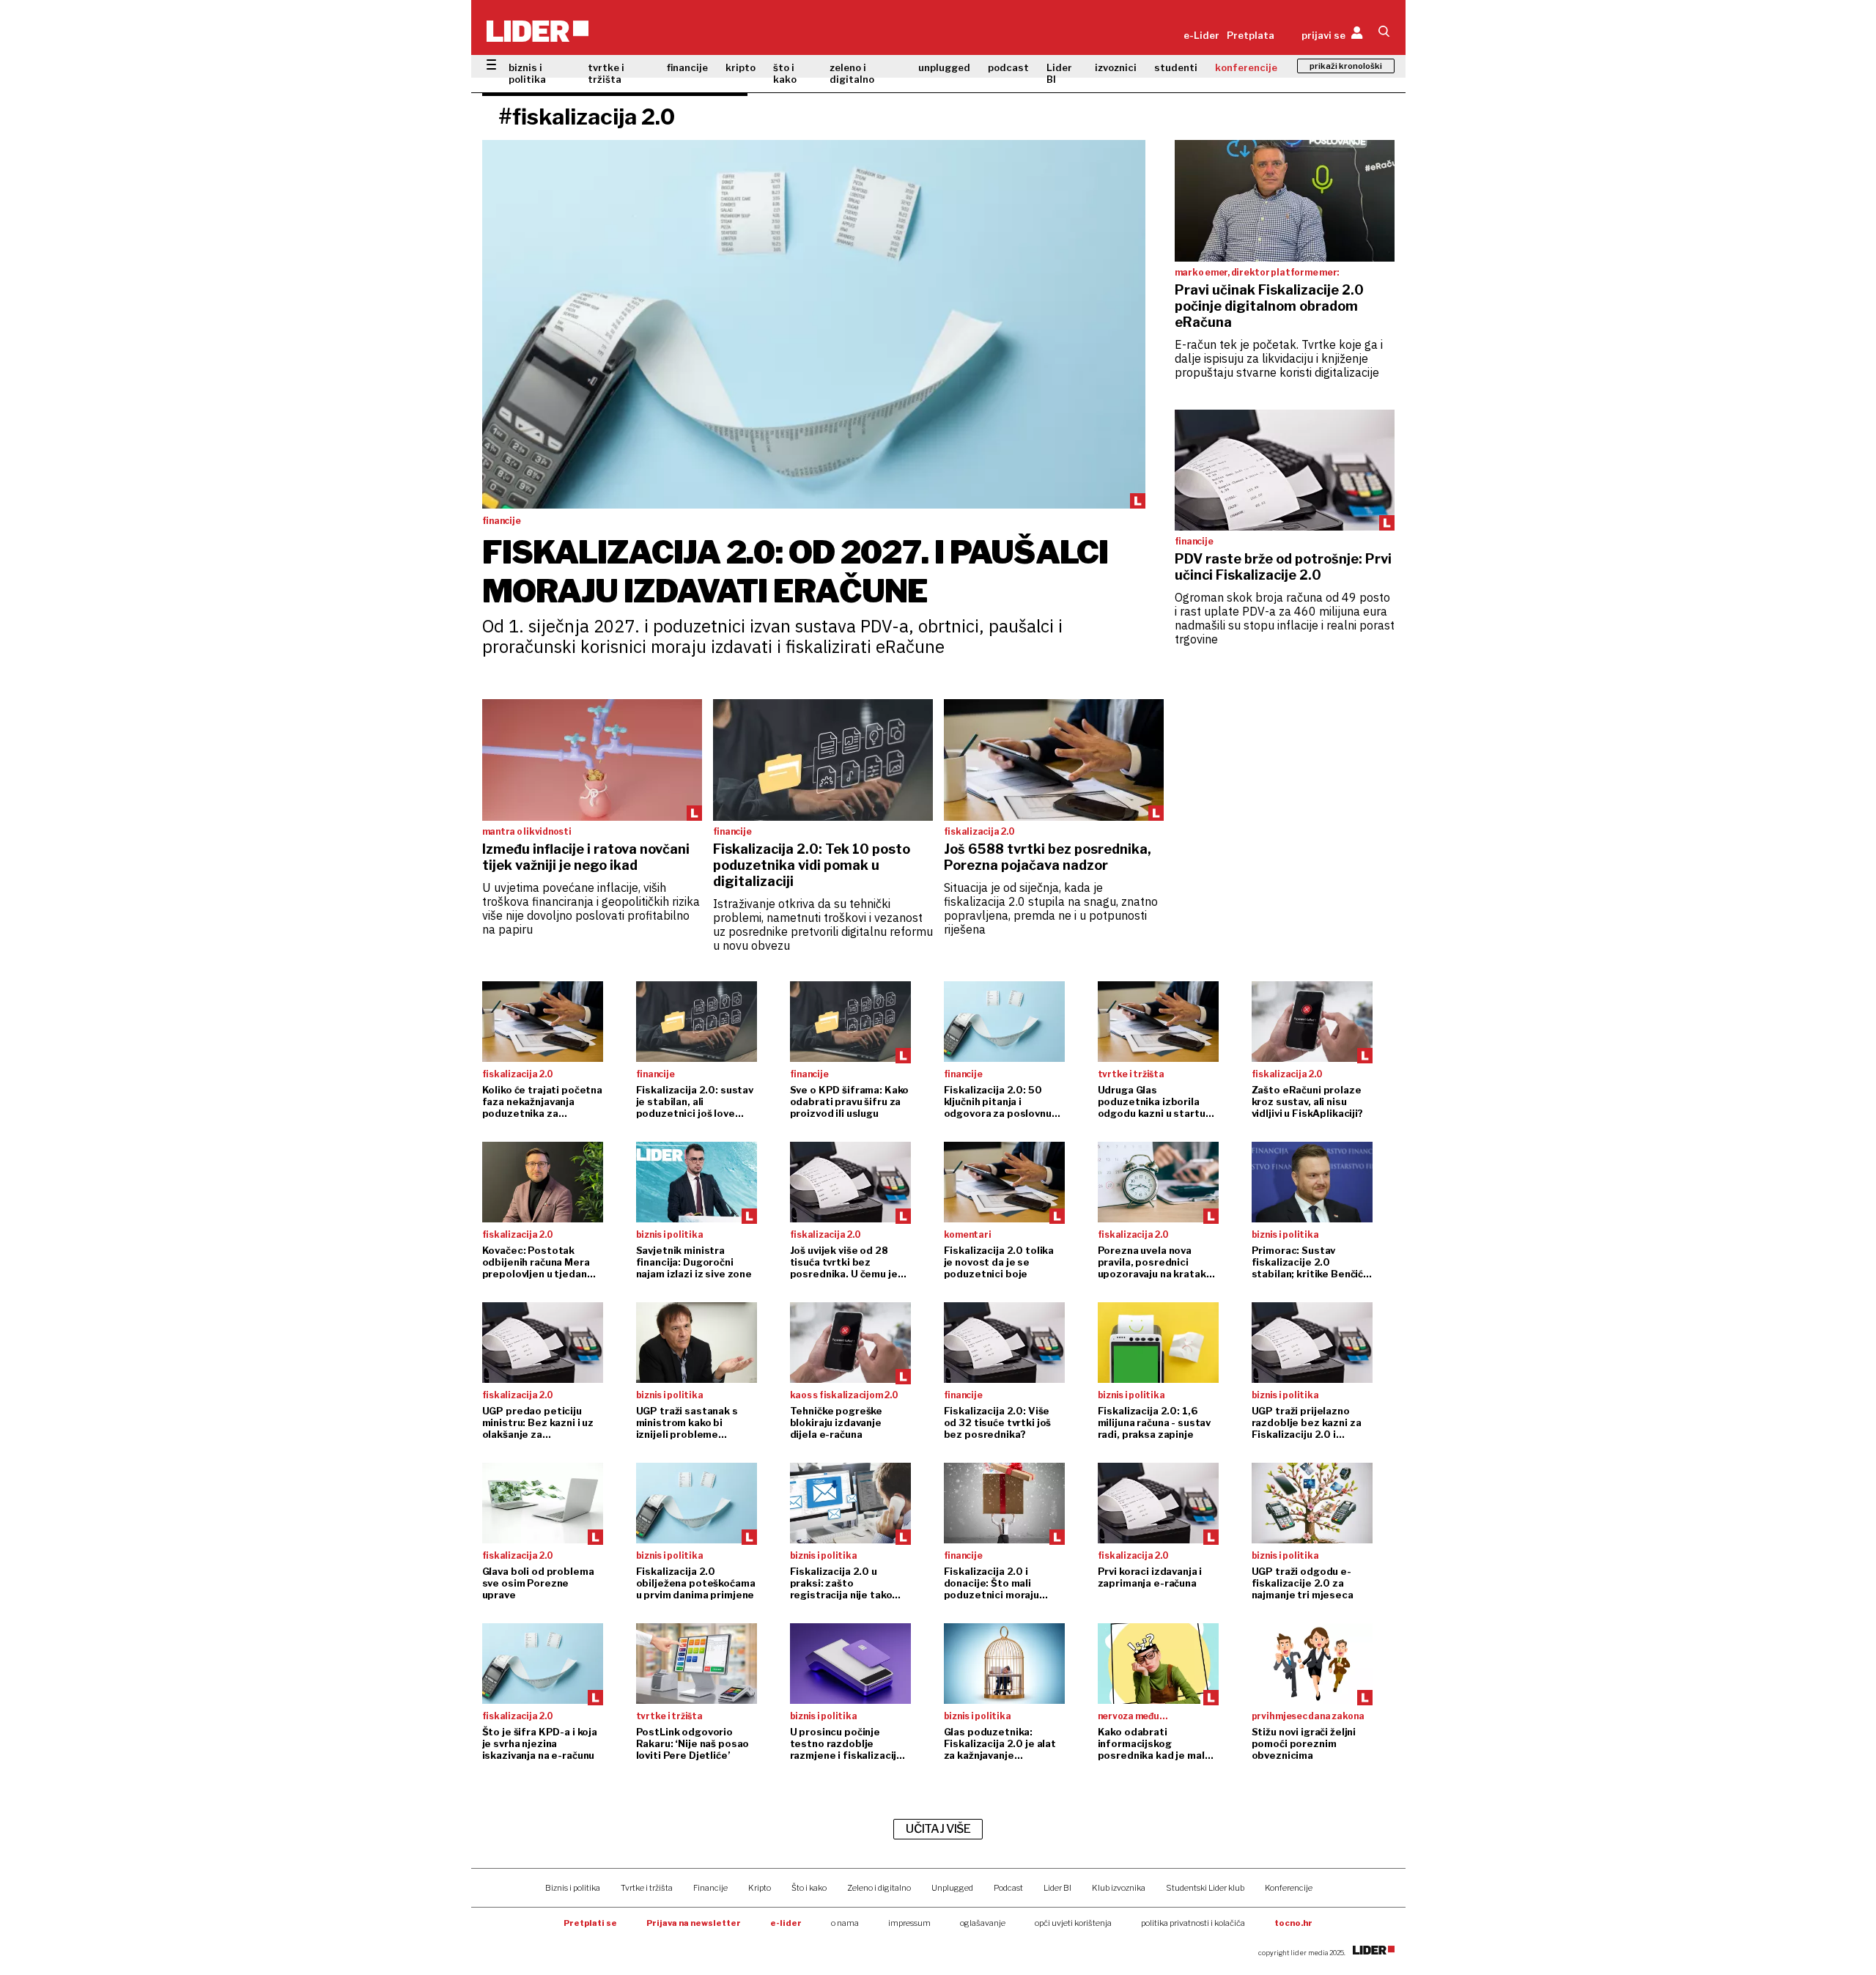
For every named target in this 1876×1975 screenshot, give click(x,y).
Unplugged (952, 1888)
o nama (845, 1923)
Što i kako (809, 1888)
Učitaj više (938, 1829)
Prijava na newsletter (694, 1923)
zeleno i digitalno (852, 73)
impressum (909, 1923)
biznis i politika (527, 73)
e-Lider (1201, 35)
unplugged (944, 67)
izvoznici (1116, 67)
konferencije (1246, 67)
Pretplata (1251, 35)
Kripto (760, 1888)
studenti (1176, 67)
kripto (741, 67)
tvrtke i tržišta (606, 73)
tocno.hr (1293, 1923)
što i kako (785, 73)
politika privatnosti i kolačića (1193, 1923)
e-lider (786, 1923)
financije (687, 67)
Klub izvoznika (1119, 1888)
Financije (710, 1888)
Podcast (1008, 1888)
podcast (1008, 67)
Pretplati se (590, 1923)
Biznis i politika (573, 1888)
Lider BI (1059, 73)
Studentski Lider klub (1205, 1888)
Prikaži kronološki (1346, 66)
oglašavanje (983, 1923)
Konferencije (1289, 1888)
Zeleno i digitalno (879, 1888)
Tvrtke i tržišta (647, 1888)
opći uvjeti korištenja (1073, 1923)
